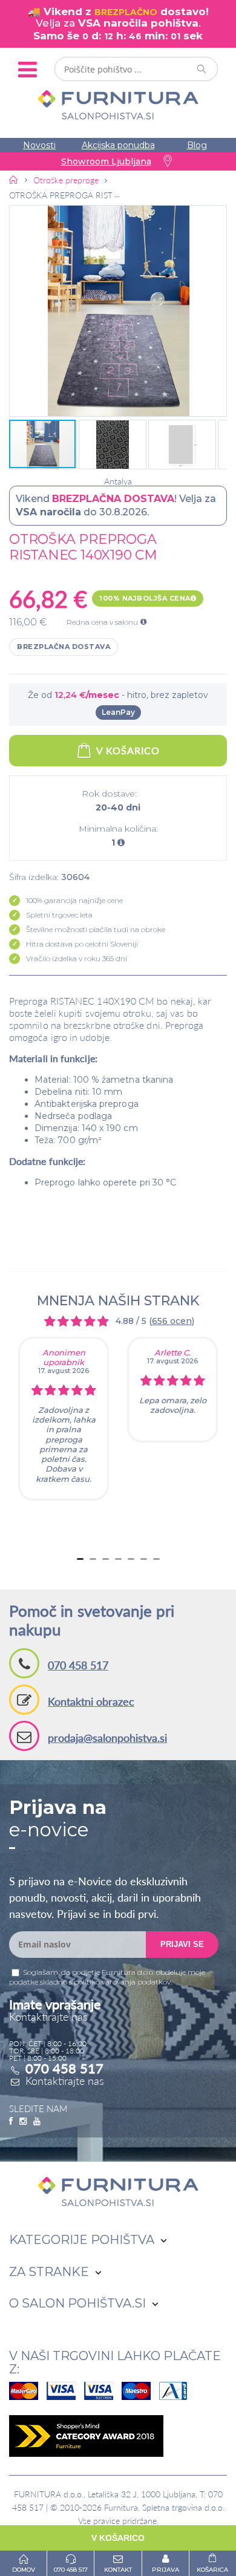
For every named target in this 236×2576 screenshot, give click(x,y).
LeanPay (118, 712)
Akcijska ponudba (118, 145)
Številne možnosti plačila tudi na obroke (96, 929)
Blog (197, 145)
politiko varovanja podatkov (122, 1982)
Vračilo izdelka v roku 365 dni (77, 958)
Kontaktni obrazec (91, 1701)
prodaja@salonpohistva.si (107, 1738)
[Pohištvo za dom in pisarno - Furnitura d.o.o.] (118, 105)
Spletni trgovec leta (59, 915)
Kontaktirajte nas (65, 2081)
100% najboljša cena (145, 598)
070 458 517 (78, 1665)
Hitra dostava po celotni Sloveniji (82, 944)
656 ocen (172, 1321)
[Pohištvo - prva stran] (14, 180)
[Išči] (202, 69)
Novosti (39, 145)
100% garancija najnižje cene (74, 900)
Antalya (118, 481)
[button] (118, 311)
